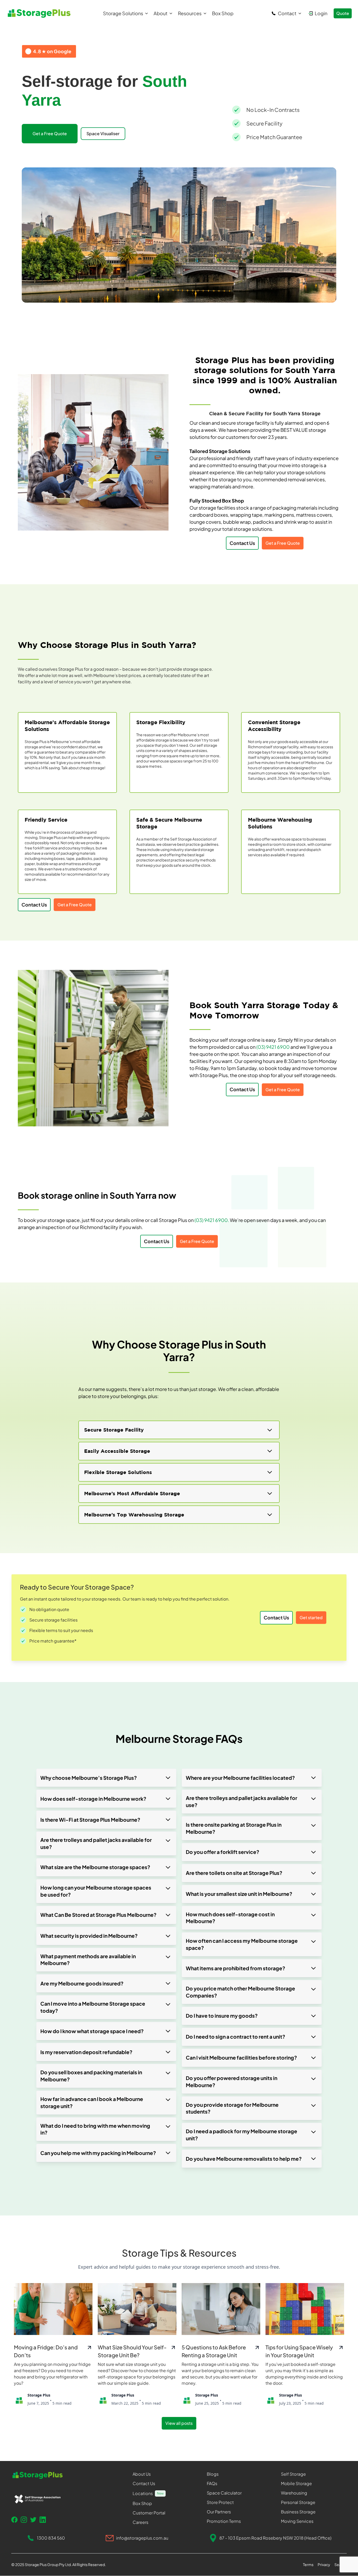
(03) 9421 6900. (212, 1220)
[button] (126, 13)
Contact (287, 13)
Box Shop (223, 13)
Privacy (324, 2564)
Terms (308, 2564)
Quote (343, 13)
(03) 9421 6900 (273, 1047)
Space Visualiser (103, 133)
